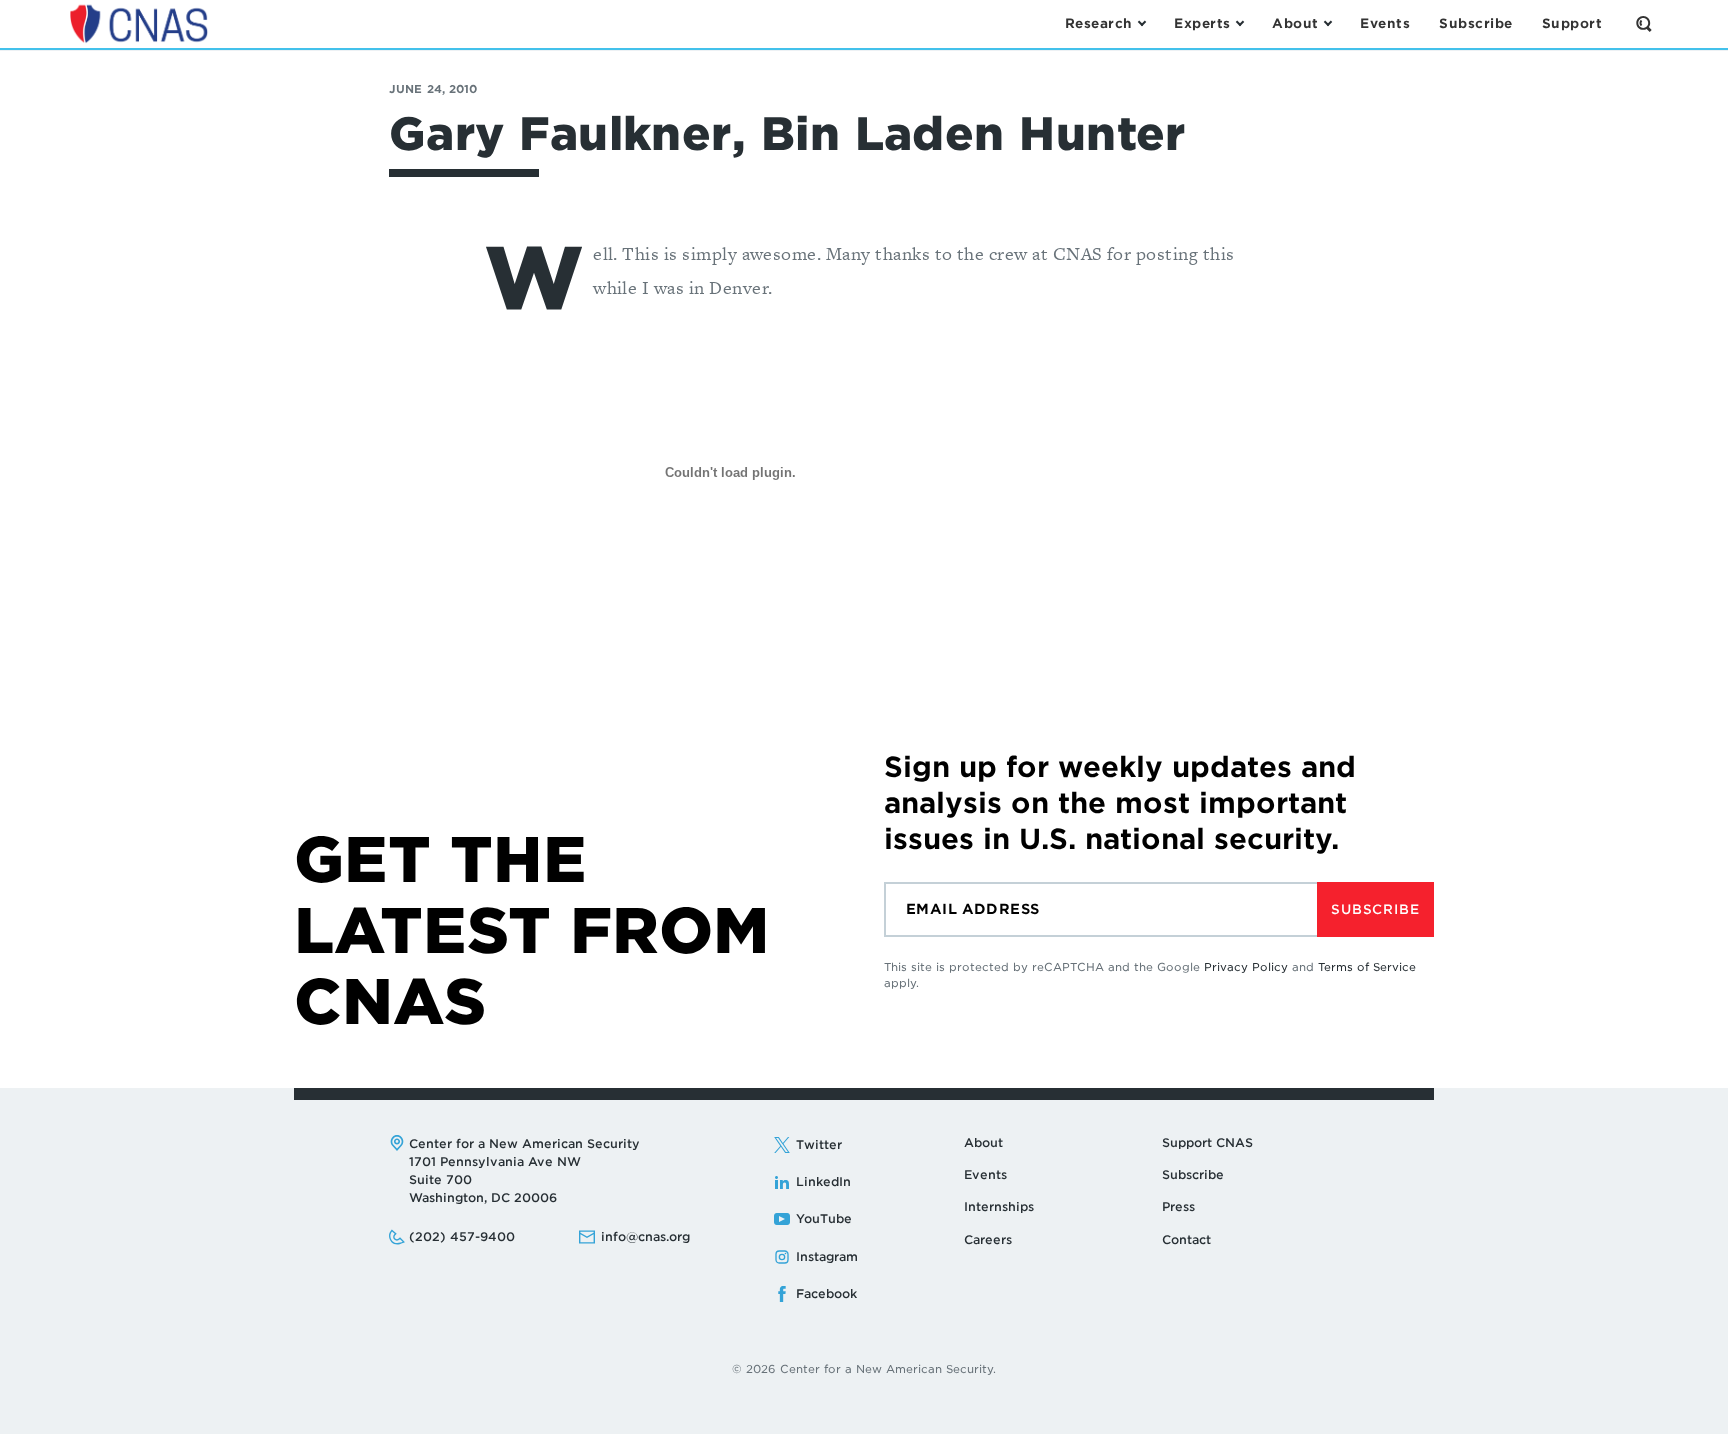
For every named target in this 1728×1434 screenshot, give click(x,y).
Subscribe (1375, 909)
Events (985, 1174)
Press (1178, 1206)
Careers (988, 1239)
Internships (999, 1206)
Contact (1186, 1239)
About (983, 1142)
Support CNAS (1207, 1142)
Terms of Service (1367, 967)
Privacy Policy (1246, 967)
